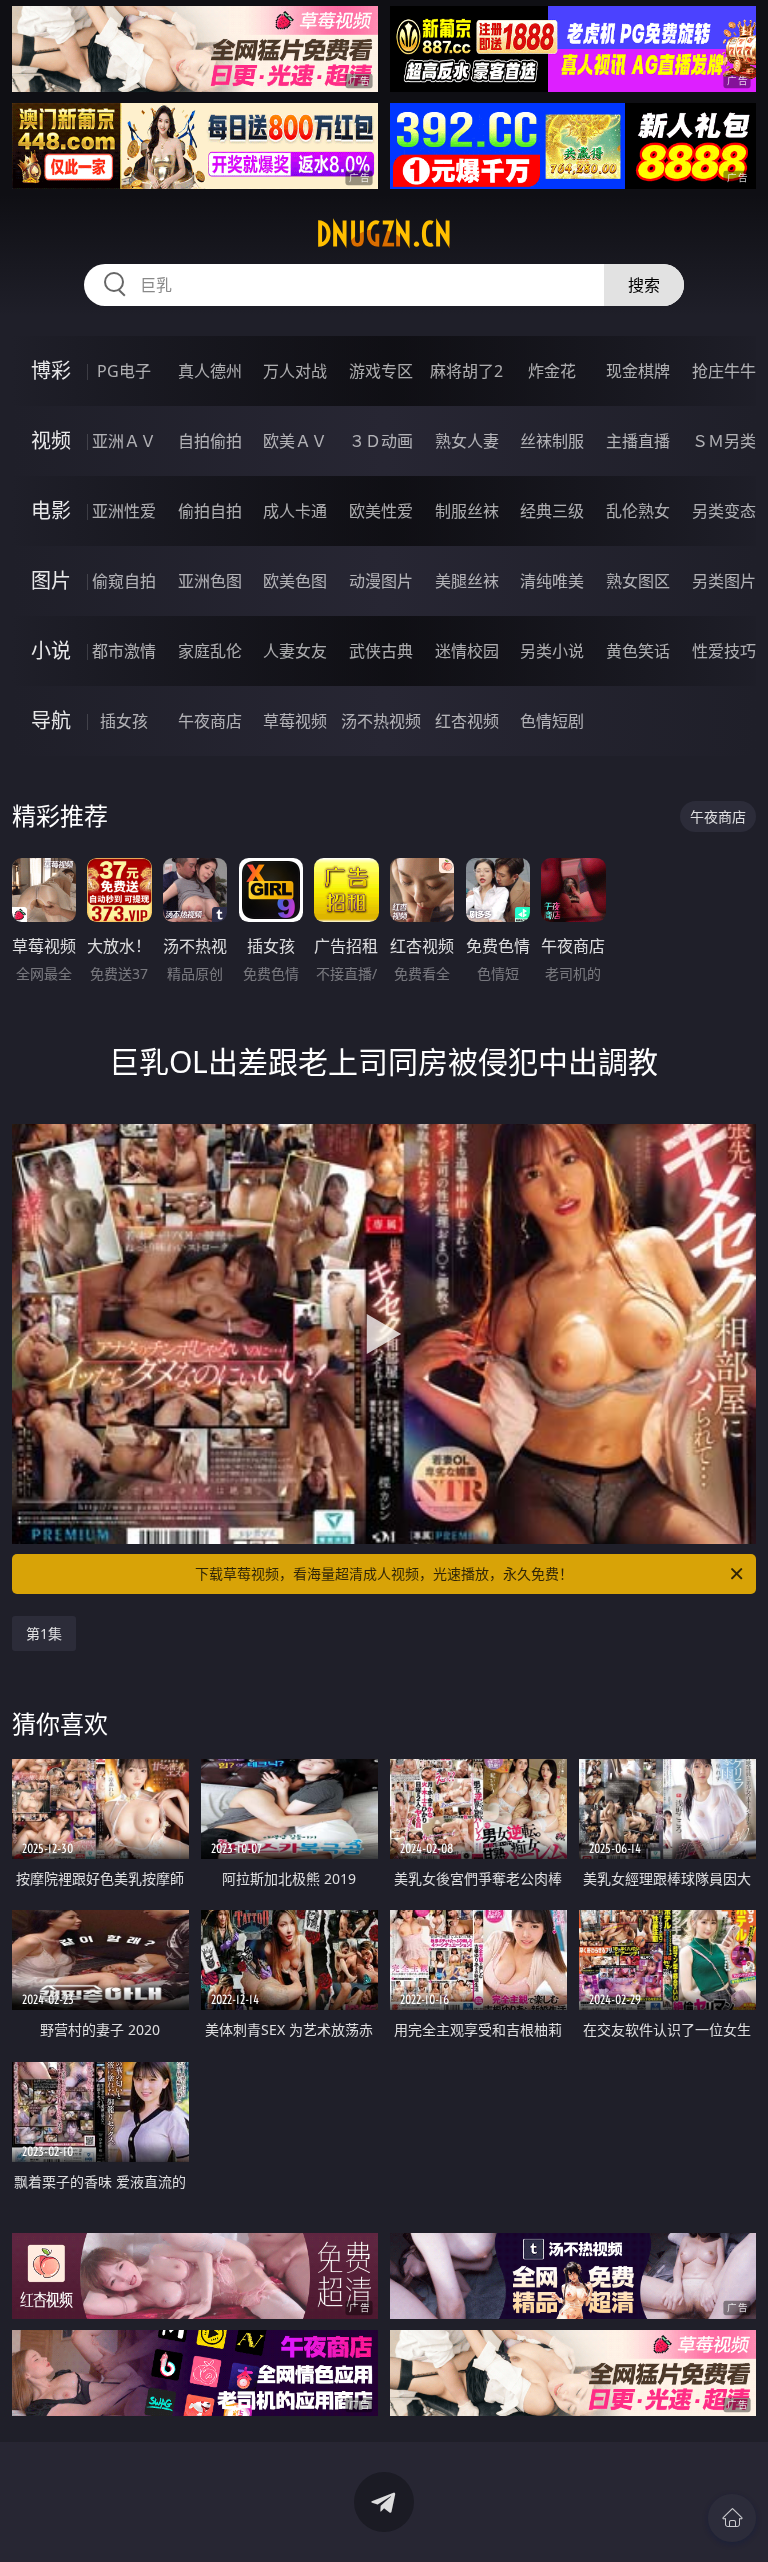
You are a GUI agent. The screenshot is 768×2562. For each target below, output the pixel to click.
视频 (51, 440)
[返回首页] (732, 2518)
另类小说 (552, 651)
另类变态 (724, 511)
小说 (51, 650)
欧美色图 (295, 581)
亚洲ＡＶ (124, 441)
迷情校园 (467, 651)
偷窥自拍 (124, 581)
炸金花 (552, 371)
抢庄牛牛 (724, 371)
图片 (51, 580)
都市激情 (124, 651)
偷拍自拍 (210, 511)
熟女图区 (638, 581)
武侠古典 (381, 651)
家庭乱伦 (210, 651)
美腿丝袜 (467, 581)
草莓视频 (295, 721)
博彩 (51, 370)
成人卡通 (295, 511)
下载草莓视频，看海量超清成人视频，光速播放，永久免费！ (384, 1573)
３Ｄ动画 (381, 441)
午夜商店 (210, 721)
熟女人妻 (467, 441)
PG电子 (124, 371)
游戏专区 (381, 371)
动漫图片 (381, 581)
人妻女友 (295, 651)
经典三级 (552, 511)
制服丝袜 (467, 511)
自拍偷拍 (210, 441)
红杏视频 (467, 721)
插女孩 (124, 721)
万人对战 (295, 371)
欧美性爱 (381, 511)
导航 (51, 720)
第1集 (44, 1633)
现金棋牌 (638, 371)
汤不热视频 (381, 721)
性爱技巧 (724, 651)
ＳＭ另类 (724, 441)
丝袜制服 (552, 441)
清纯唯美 (552, 581)
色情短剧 (552, 721)
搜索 (644, 285)
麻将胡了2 (466, 371)
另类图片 (724, 581)
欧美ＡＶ (295, 441)
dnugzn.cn (384, 234)
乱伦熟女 (638, 511)
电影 (51, 510)
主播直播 (638, 441)
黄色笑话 (638, 651)
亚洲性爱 (124, 511)
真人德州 (210, 371)
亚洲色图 (210, 581)
